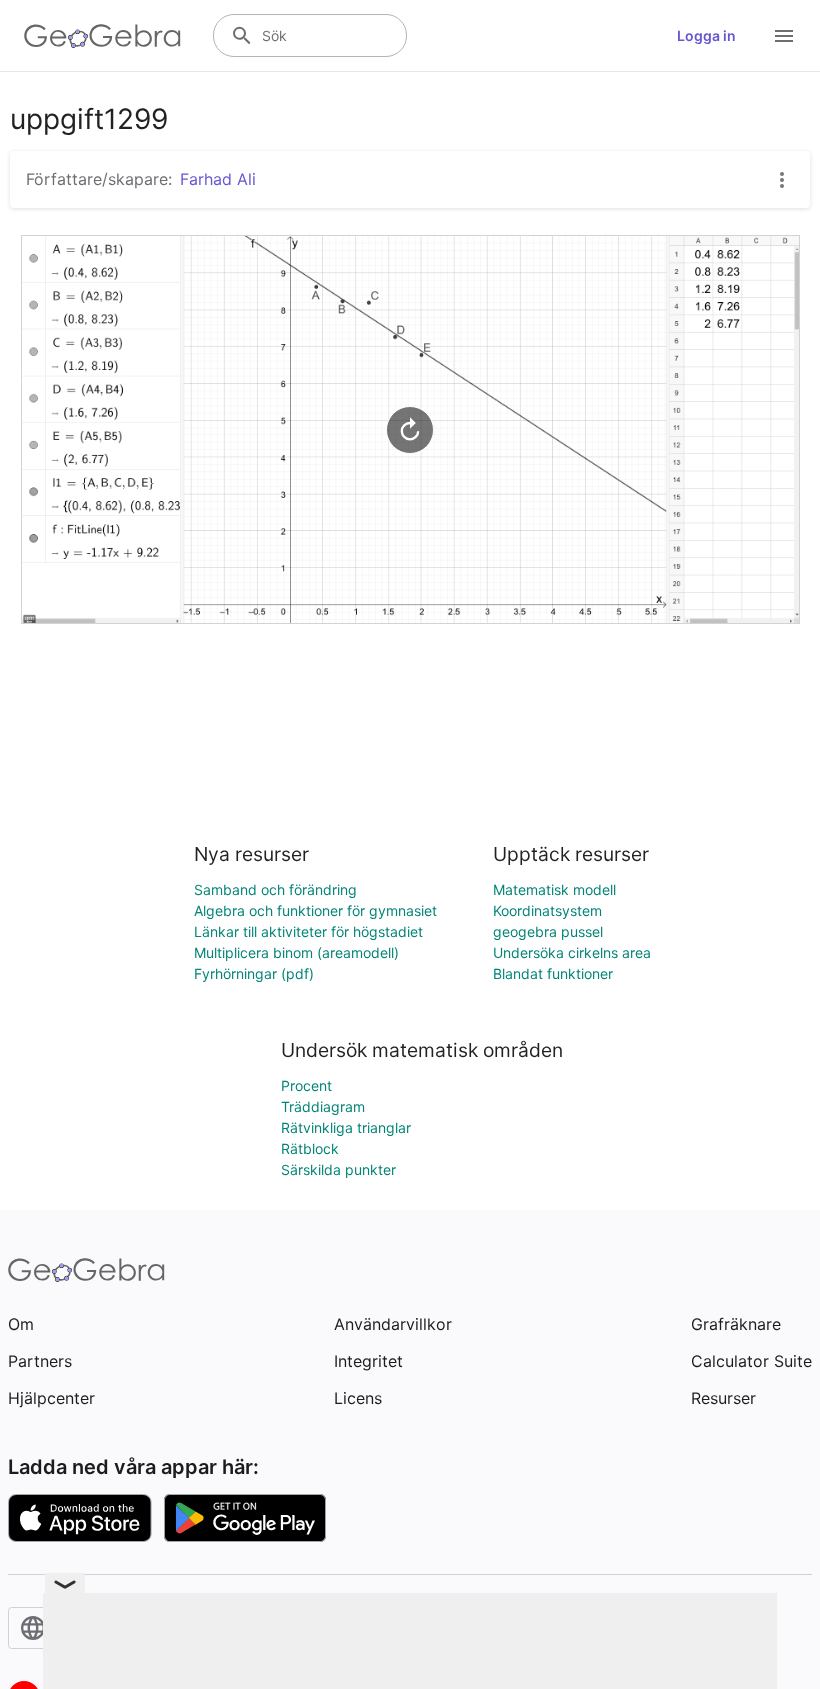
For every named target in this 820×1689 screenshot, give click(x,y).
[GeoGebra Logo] (102, 36)
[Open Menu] (784, 36)
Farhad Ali (218, 179)
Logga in (706, 35)
